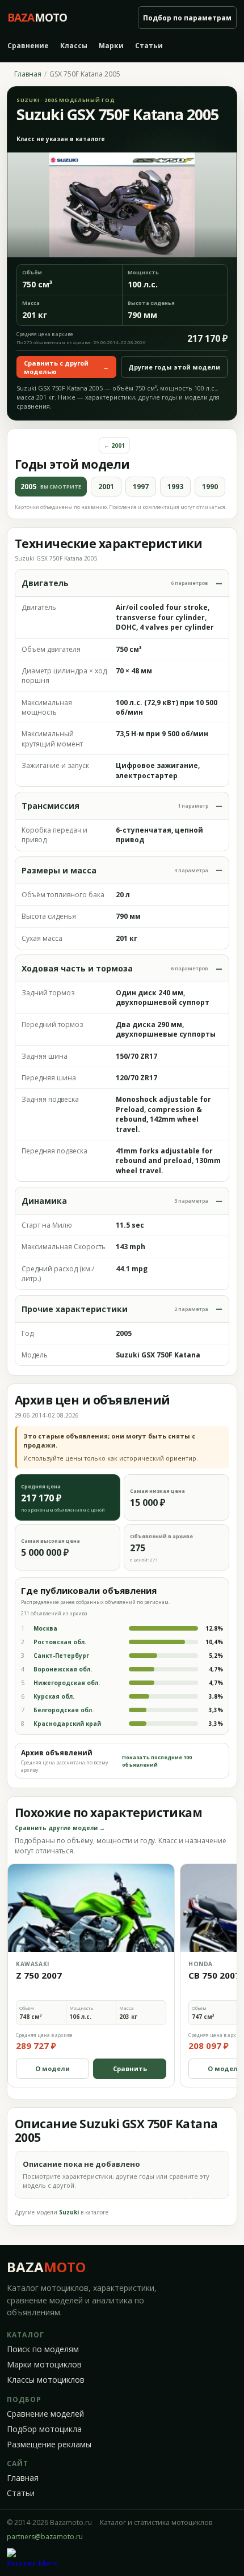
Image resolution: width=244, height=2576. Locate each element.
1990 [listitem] (210, 487)
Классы (74, 46)
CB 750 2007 (214, 1975)
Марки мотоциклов (44, 2365)
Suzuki (69, 2212)
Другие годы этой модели (174, 367)
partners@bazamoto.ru (45, 2537)
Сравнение (28, 46)
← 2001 (114, 445)
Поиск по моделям (43, 2349)
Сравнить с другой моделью (66, 367)
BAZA (46, 2267)
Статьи (149, 46)
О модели (52, 2068)
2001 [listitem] (106, 487)
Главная (28, 74)
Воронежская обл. (63, 1669)
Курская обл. (54, 1696)
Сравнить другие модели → (60, 1828)
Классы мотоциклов (46, 2380)
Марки (111, 46)
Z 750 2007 (39, 1975)
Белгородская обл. (64, 1710)
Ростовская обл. (60, 1642)
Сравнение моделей (45, 2414)
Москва (45, 1628)
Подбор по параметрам (187, 18)
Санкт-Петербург (61, 1656)
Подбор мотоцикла (44, 2429)
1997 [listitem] (141, 487)
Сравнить (130, 2068)
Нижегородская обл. (67, 1683)
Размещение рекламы (49, 2445)
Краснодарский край (67, 1724)
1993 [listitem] (175, 487)
